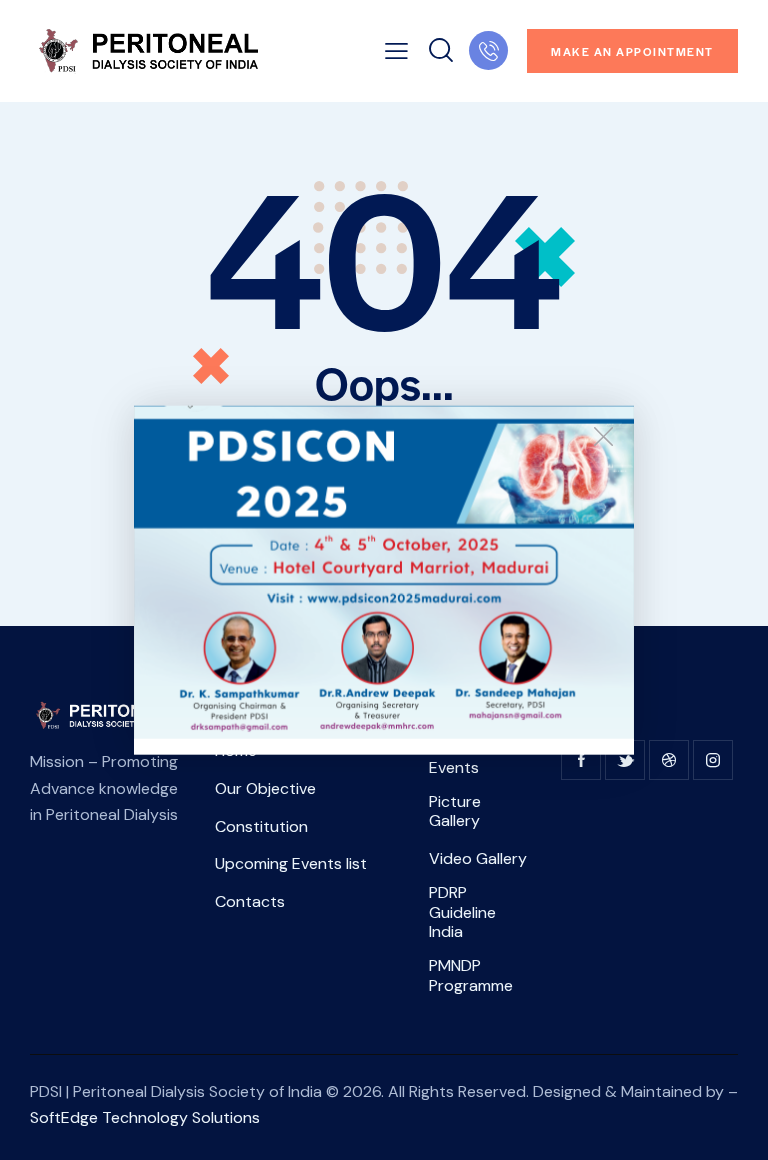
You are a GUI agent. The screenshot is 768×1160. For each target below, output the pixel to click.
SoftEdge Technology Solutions (145, 1117)
